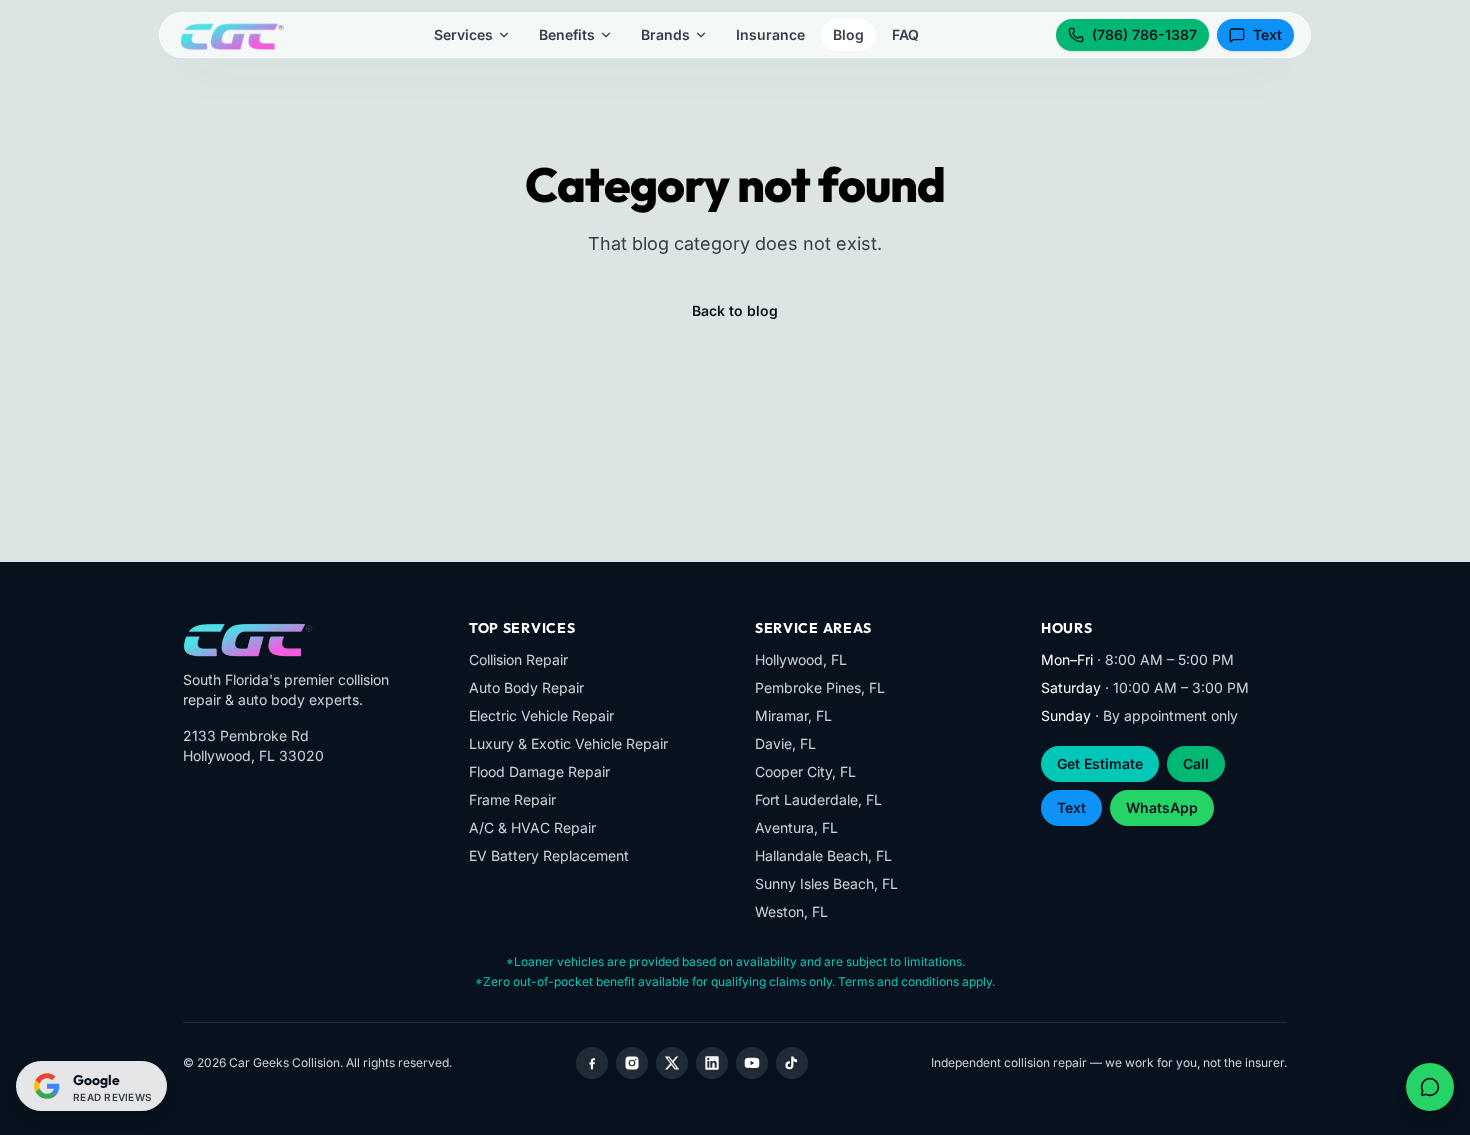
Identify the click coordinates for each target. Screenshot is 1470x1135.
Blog (848, 34)
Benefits (567, 34)
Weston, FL (791, 911)
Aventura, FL (796, 827)
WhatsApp (1162, 807)
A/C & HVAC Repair (532, 827)
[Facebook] (592, 1063)
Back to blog (735, 310)
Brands (665, 34)
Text (1267, 34)
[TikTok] (792, 1063)
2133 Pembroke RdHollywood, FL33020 (253, 745)
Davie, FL (785, 743)
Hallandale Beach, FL (823, 855)
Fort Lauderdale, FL (818, 799)
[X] (672, 1063)
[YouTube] (752, 1063)
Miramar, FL (793, 715)
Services (463, 34)
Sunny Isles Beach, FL (826, 883)
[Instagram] (632, 1063)
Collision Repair (518, 659)
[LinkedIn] (712, 1063)
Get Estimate (1100, 763)
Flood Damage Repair (539, 771)
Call (1196, 763)
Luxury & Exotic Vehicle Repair (568, 743)
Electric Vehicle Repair (541, 715)
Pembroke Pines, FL (820, 687)
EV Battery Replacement (549, 855)
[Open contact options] (1430, 1087)
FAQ (905, 34)
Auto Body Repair (526, 687)
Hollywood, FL (801, 659)
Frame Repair (512, 799)
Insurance (770, 34)
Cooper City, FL (805, 771)
